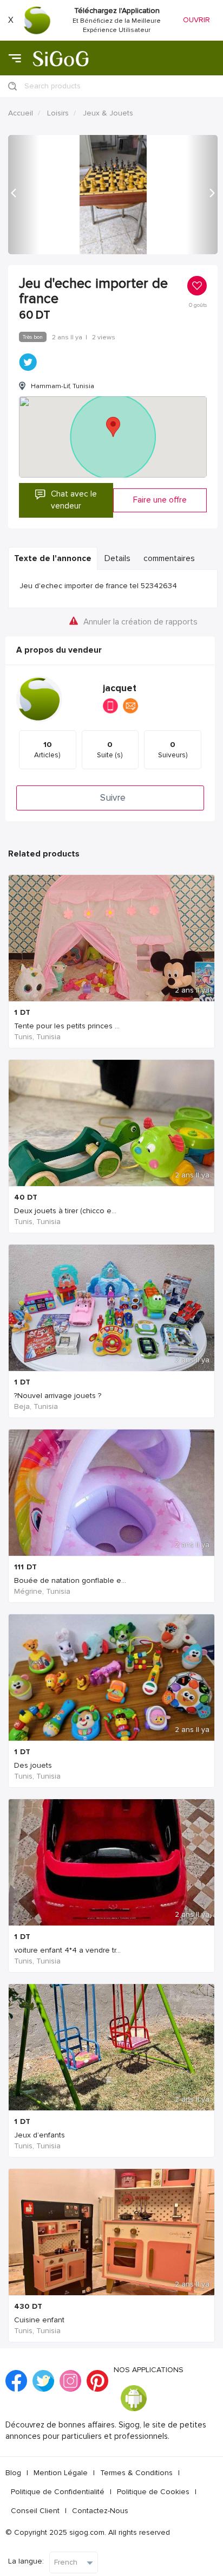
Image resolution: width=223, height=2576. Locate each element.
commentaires (169, 559)
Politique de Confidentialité (58, 2492)
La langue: (26, 2561)
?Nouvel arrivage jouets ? (58, 1396)
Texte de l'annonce (53, 559)
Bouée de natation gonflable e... (70, 1580)
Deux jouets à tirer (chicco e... (65, 1211)
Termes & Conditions (136, 2473)
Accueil (21, 113)
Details (117, 559)
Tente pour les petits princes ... (67, 1026)
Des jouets (33, 1765)
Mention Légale (61, 2473)
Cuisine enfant (39, 2320)
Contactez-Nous (100, 2511)
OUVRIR (196, 20)
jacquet (120, 688)
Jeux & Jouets (108, 113)
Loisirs (58, 113)
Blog (13, 2473)
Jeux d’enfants (40, 2135)
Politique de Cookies (153, 2492)
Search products (53, 86)
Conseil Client (35, 2511)
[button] (24, 195)
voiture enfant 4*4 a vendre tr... (67, 1950)
